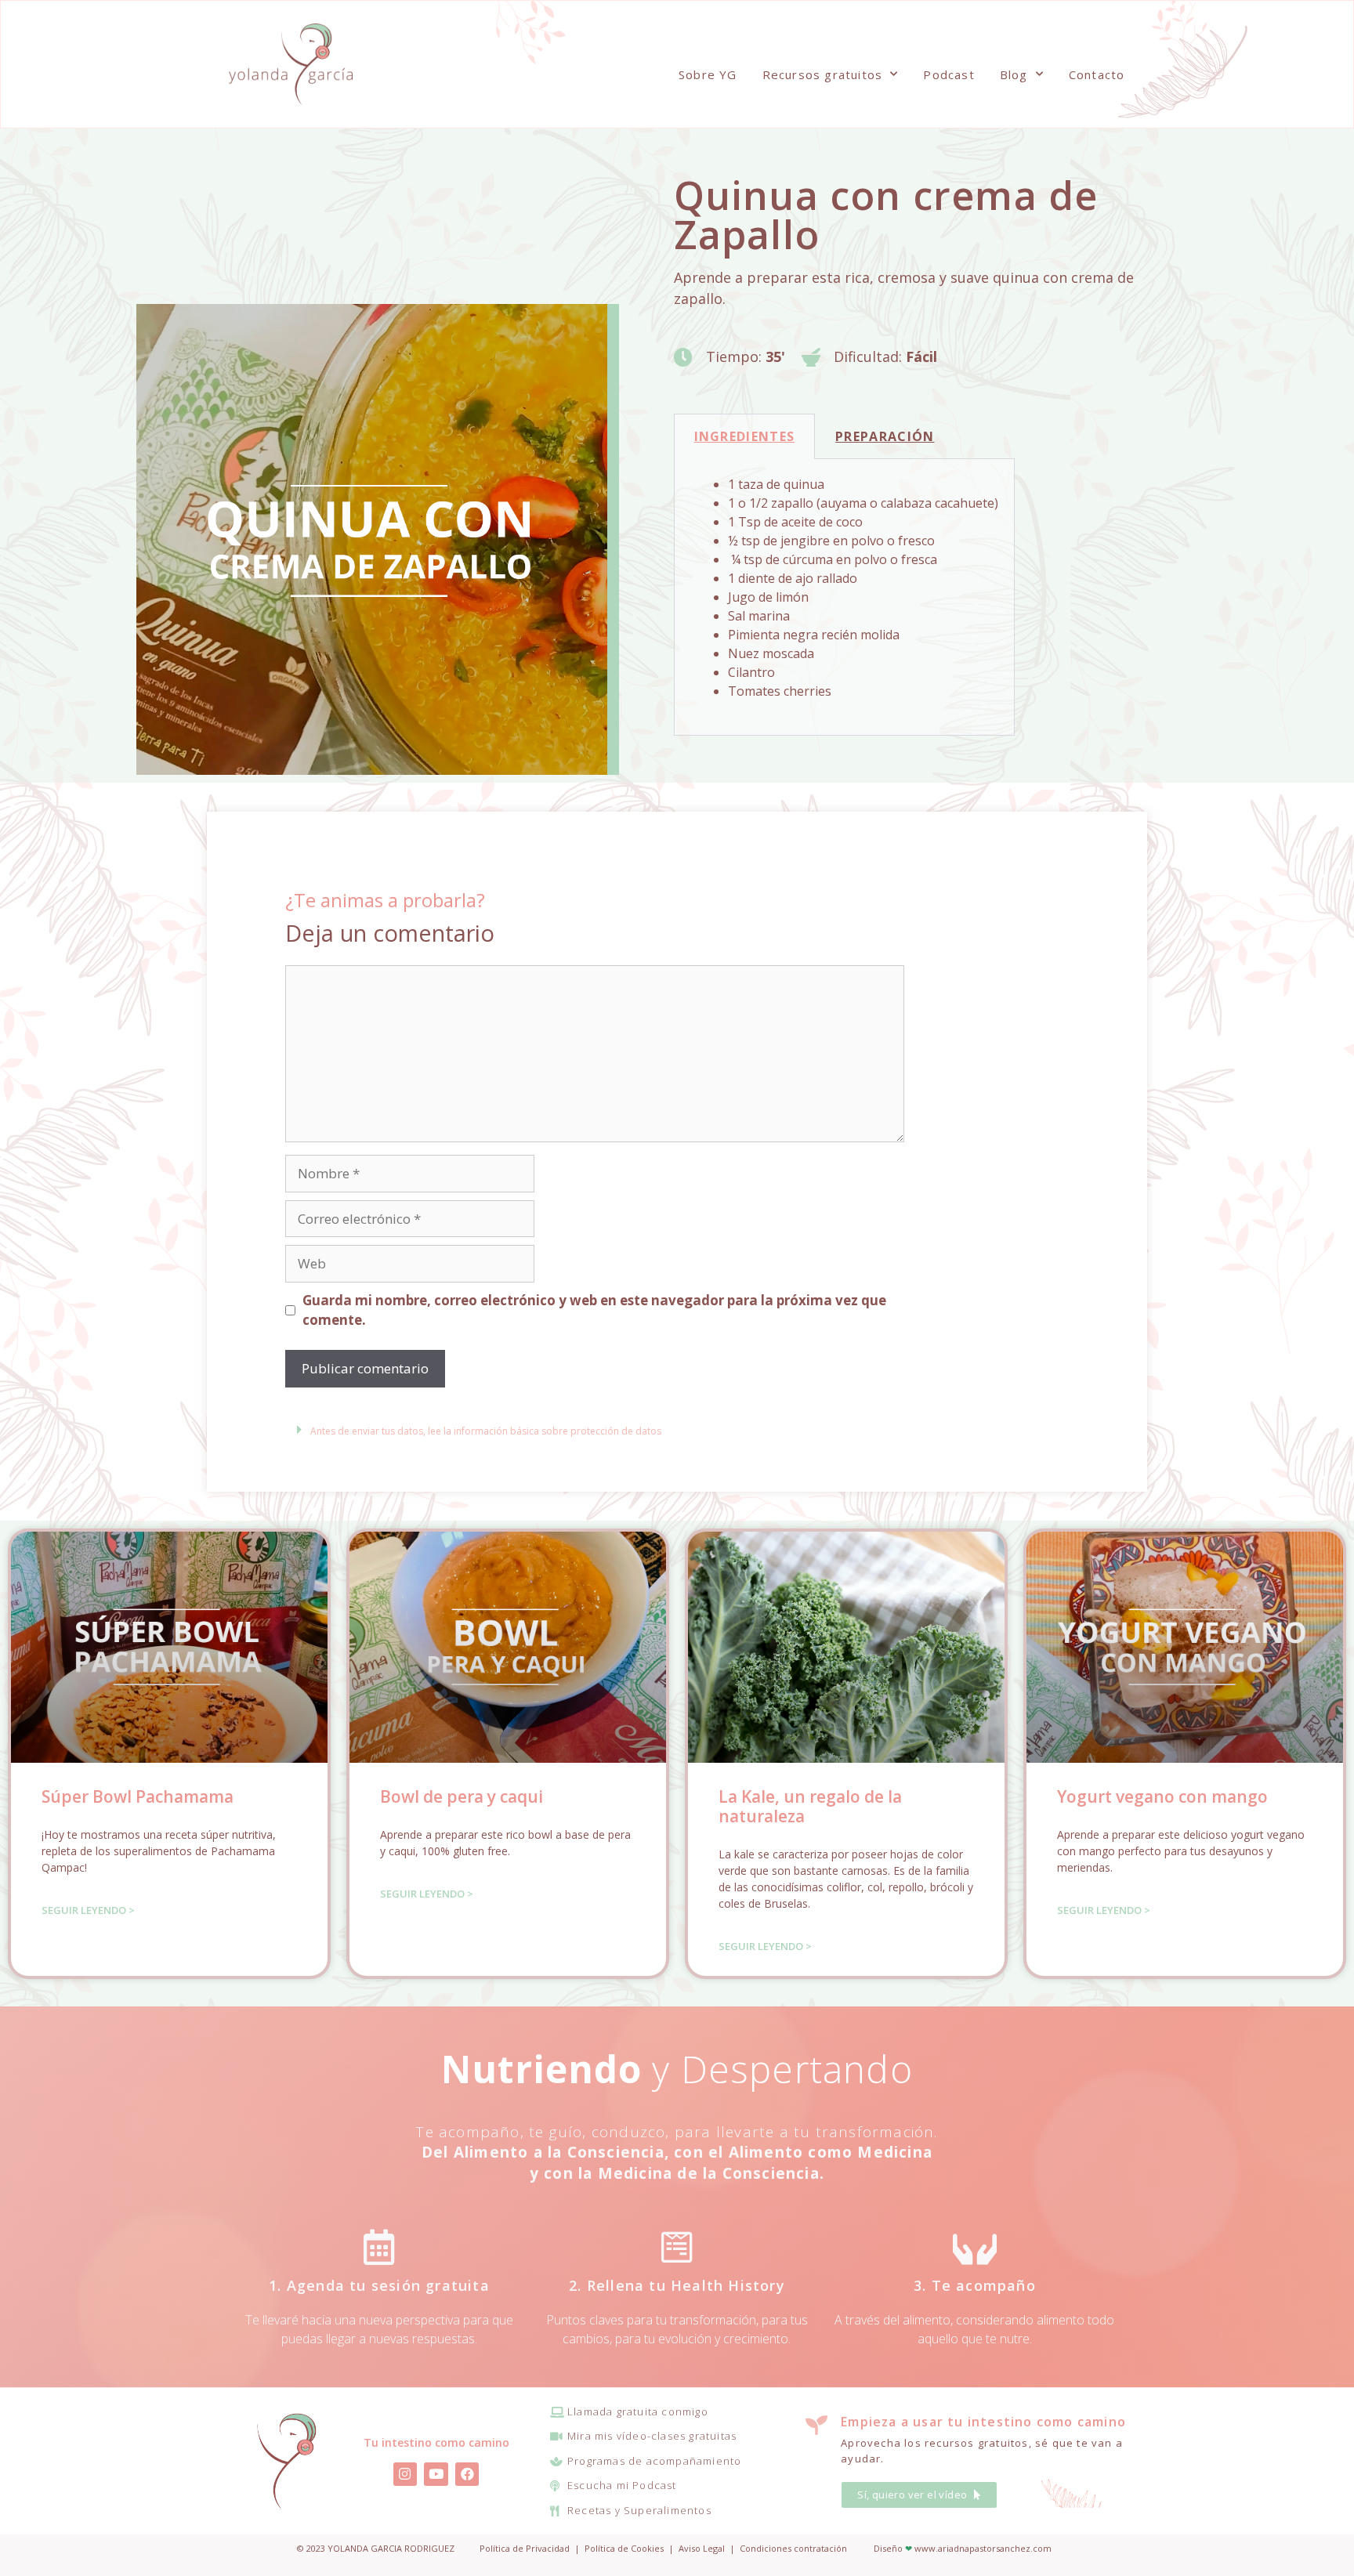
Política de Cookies (624, 2548)
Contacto (1097, 74)
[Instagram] (405, 2475)
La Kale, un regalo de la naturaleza (810, 1806)
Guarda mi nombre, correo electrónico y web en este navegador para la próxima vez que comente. (594, 1310)
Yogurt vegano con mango (1162, 1796)
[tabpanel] (844, 597)
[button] (520, 1429)
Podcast (949, 74)
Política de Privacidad (525, 2548)
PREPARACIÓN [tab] (885, 436)
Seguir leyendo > (88, 1910)
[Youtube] (436, 2475)
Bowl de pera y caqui (462, 1796)
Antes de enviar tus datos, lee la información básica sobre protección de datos (486, 1431)
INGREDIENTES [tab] (745, 436)
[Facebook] (467, 2475)
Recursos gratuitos (823, 74)
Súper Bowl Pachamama (138, 1796)
